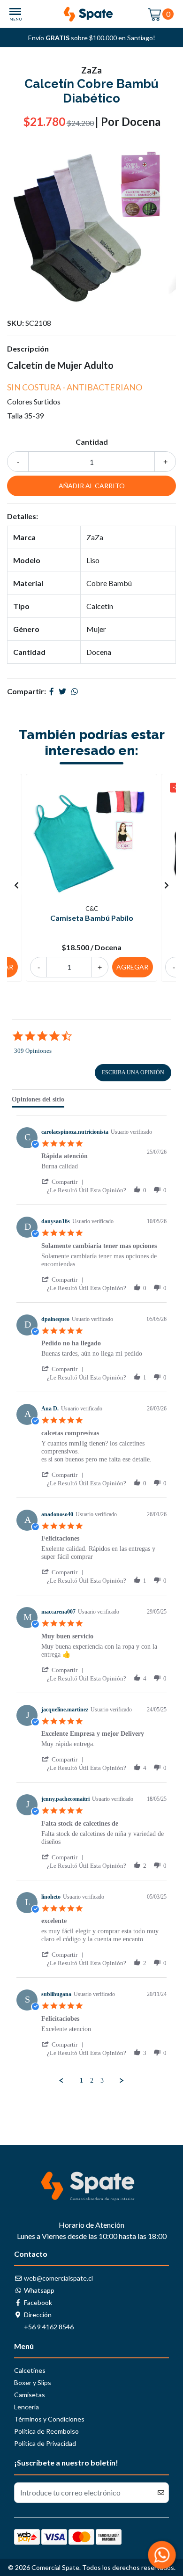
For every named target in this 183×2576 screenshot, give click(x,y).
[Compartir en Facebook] (52, 691)
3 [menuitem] (102, 2081)
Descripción (28, 349)
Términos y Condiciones (49, 2419)
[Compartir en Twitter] (62, 691)
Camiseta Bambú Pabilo (92, 918)
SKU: (15, 323)
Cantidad (92, 442)
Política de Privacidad (45, 2443)
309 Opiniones (33, 1051)
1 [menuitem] (81, 2081)
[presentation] (16, 885)
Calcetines (30, 2370)
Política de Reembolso (46, 2431)
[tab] (38, 1101)
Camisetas (30, 2395)
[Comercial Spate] (91, 14)
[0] (155, 14)
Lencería (27, 2407)
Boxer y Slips (33, 2382)
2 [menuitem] (92, 2081)
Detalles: (23, 516)
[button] (64, 1182)
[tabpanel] (91, 1600)
